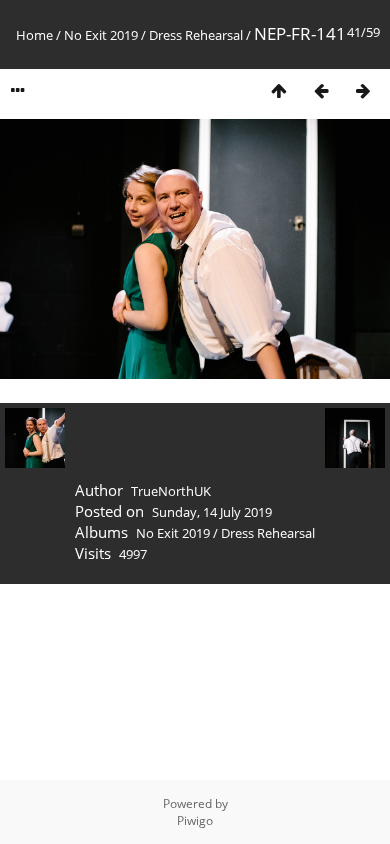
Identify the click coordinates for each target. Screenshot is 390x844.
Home (34, 35)
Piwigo (195, 820)
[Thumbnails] (279, 90)
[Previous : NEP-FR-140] (321, 90)
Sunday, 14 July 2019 (212, 512)
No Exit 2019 (101, 35)
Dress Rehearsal (196, 35)
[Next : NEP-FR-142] (363, 90)
